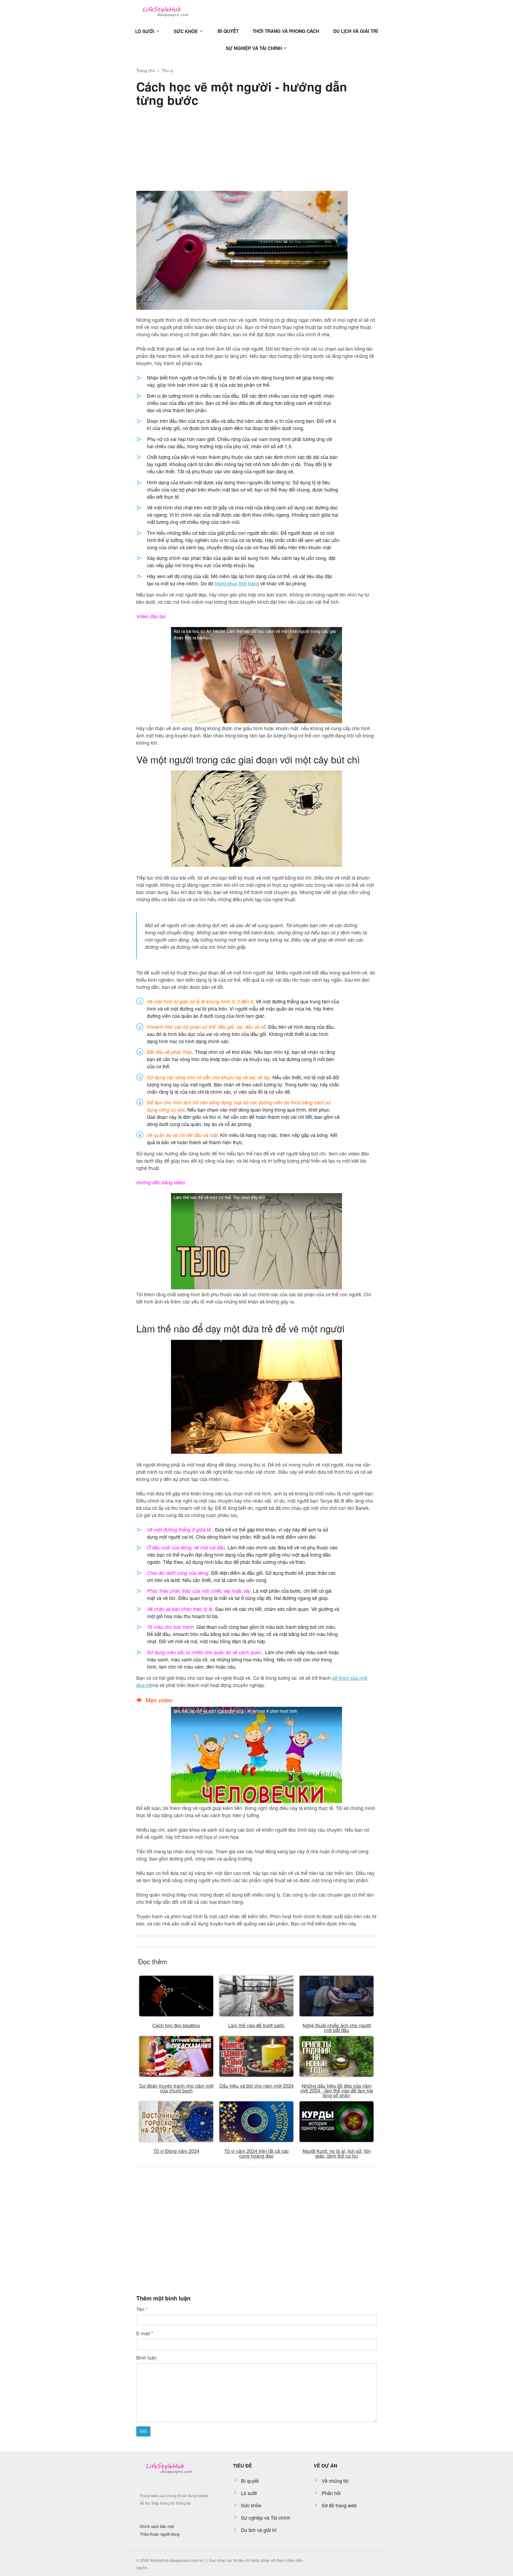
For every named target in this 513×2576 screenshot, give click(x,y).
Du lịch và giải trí (355, 31)
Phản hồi (331, 2493)
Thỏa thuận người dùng (160, 2534)
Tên (142, 2309)
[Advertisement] (256, 148)
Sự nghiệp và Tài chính (254, 48)
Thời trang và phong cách (286, 31)
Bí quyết (228, 31)
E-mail (145, 2333)
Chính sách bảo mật (157, 2526)
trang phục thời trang (237, 583)
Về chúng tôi (335, 2481)
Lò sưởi (145, 31)
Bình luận (146, 2357)
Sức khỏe (186, 31)
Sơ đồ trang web (339, 2505)
